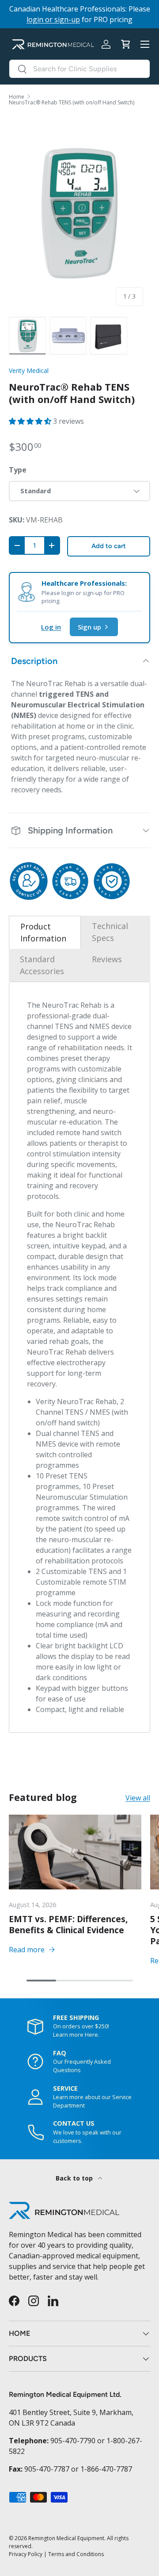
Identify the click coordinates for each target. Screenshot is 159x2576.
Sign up (89, 627)
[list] (79, 214)
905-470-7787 (47, 2469)
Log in (51, 627)
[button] (125, 44)
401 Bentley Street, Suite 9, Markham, (71, 2412)
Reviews (107, 959)
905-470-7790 (73, 2441)
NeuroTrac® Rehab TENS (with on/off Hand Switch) (72, 103)
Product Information (43, 932)
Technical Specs (110, 932)
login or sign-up (53, 19)
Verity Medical (29, 370)
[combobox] (79, 69)
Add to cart (109, 546)
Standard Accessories (42, 965)
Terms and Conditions (76, 2554)
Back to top (75, 2178)
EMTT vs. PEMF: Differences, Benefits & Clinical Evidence (68, 1924)
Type (18, 470)
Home (17, 97)
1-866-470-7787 (106, 2469)
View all (138, 1798)
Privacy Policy (26, 2554)
